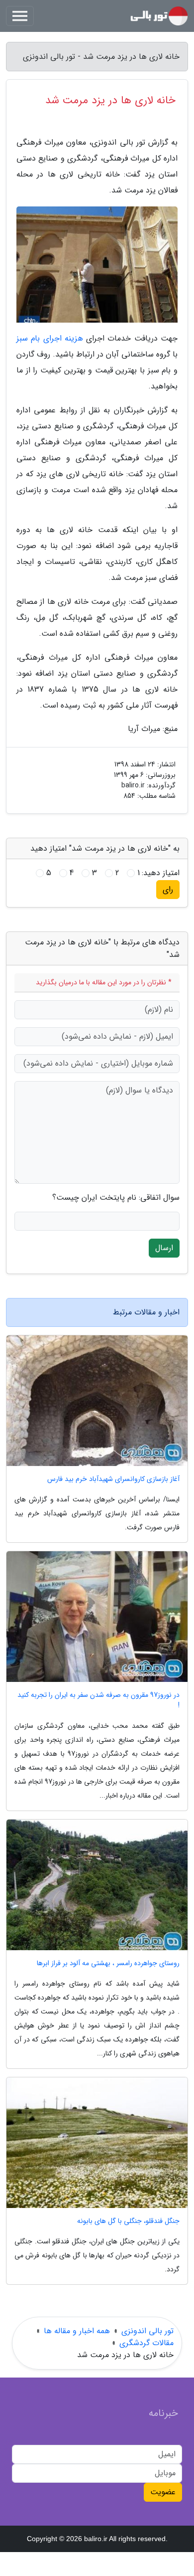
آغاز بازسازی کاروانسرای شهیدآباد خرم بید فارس (113, 1479)
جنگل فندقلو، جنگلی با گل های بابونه (128, 2221)
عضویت (163, 2492)
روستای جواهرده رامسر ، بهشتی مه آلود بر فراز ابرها (108, 1963)
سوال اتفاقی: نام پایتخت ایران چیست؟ (116, 1198)
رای (168, 889)
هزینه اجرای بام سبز (50, 338)
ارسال (164, 1248)
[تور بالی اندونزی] (159, 16)
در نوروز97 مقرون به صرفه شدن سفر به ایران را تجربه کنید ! (98, 1700)
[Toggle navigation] (20, 16)
